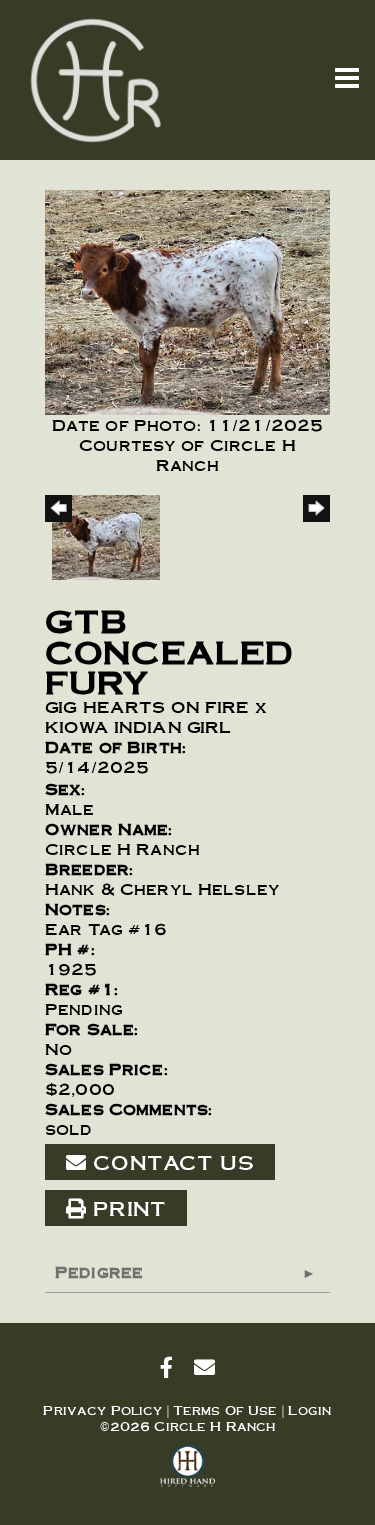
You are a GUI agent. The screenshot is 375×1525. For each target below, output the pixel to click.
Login (310, 1410)
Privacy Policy (102, 1410)
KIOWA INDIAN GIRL (138, 726)
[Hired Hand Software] (187, 1475)
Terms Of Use (225, 1410)
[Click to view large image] (187, 298)
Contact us (170, 1162)
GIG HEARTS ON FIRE (147, 706)
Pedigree (99, 1271)
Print (126, 1208)
